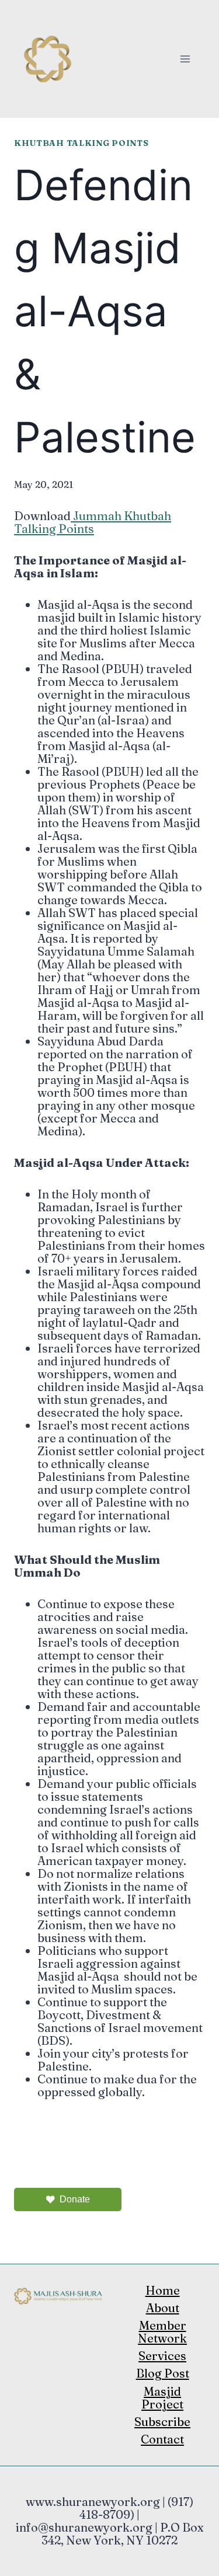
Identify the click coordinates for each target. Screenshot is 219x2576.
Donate (75, 2199)
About (163, 2308)
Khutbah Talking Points (81, 143)
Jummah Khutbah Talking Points (93, 522)
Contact (162, 2439)
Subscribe (162, 2422)
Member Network (162, 2332)
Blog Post (163, 2373)
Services (162, 2356)
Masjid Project (162, 2398)
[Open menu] (185, 59)
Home (163, 2290)
